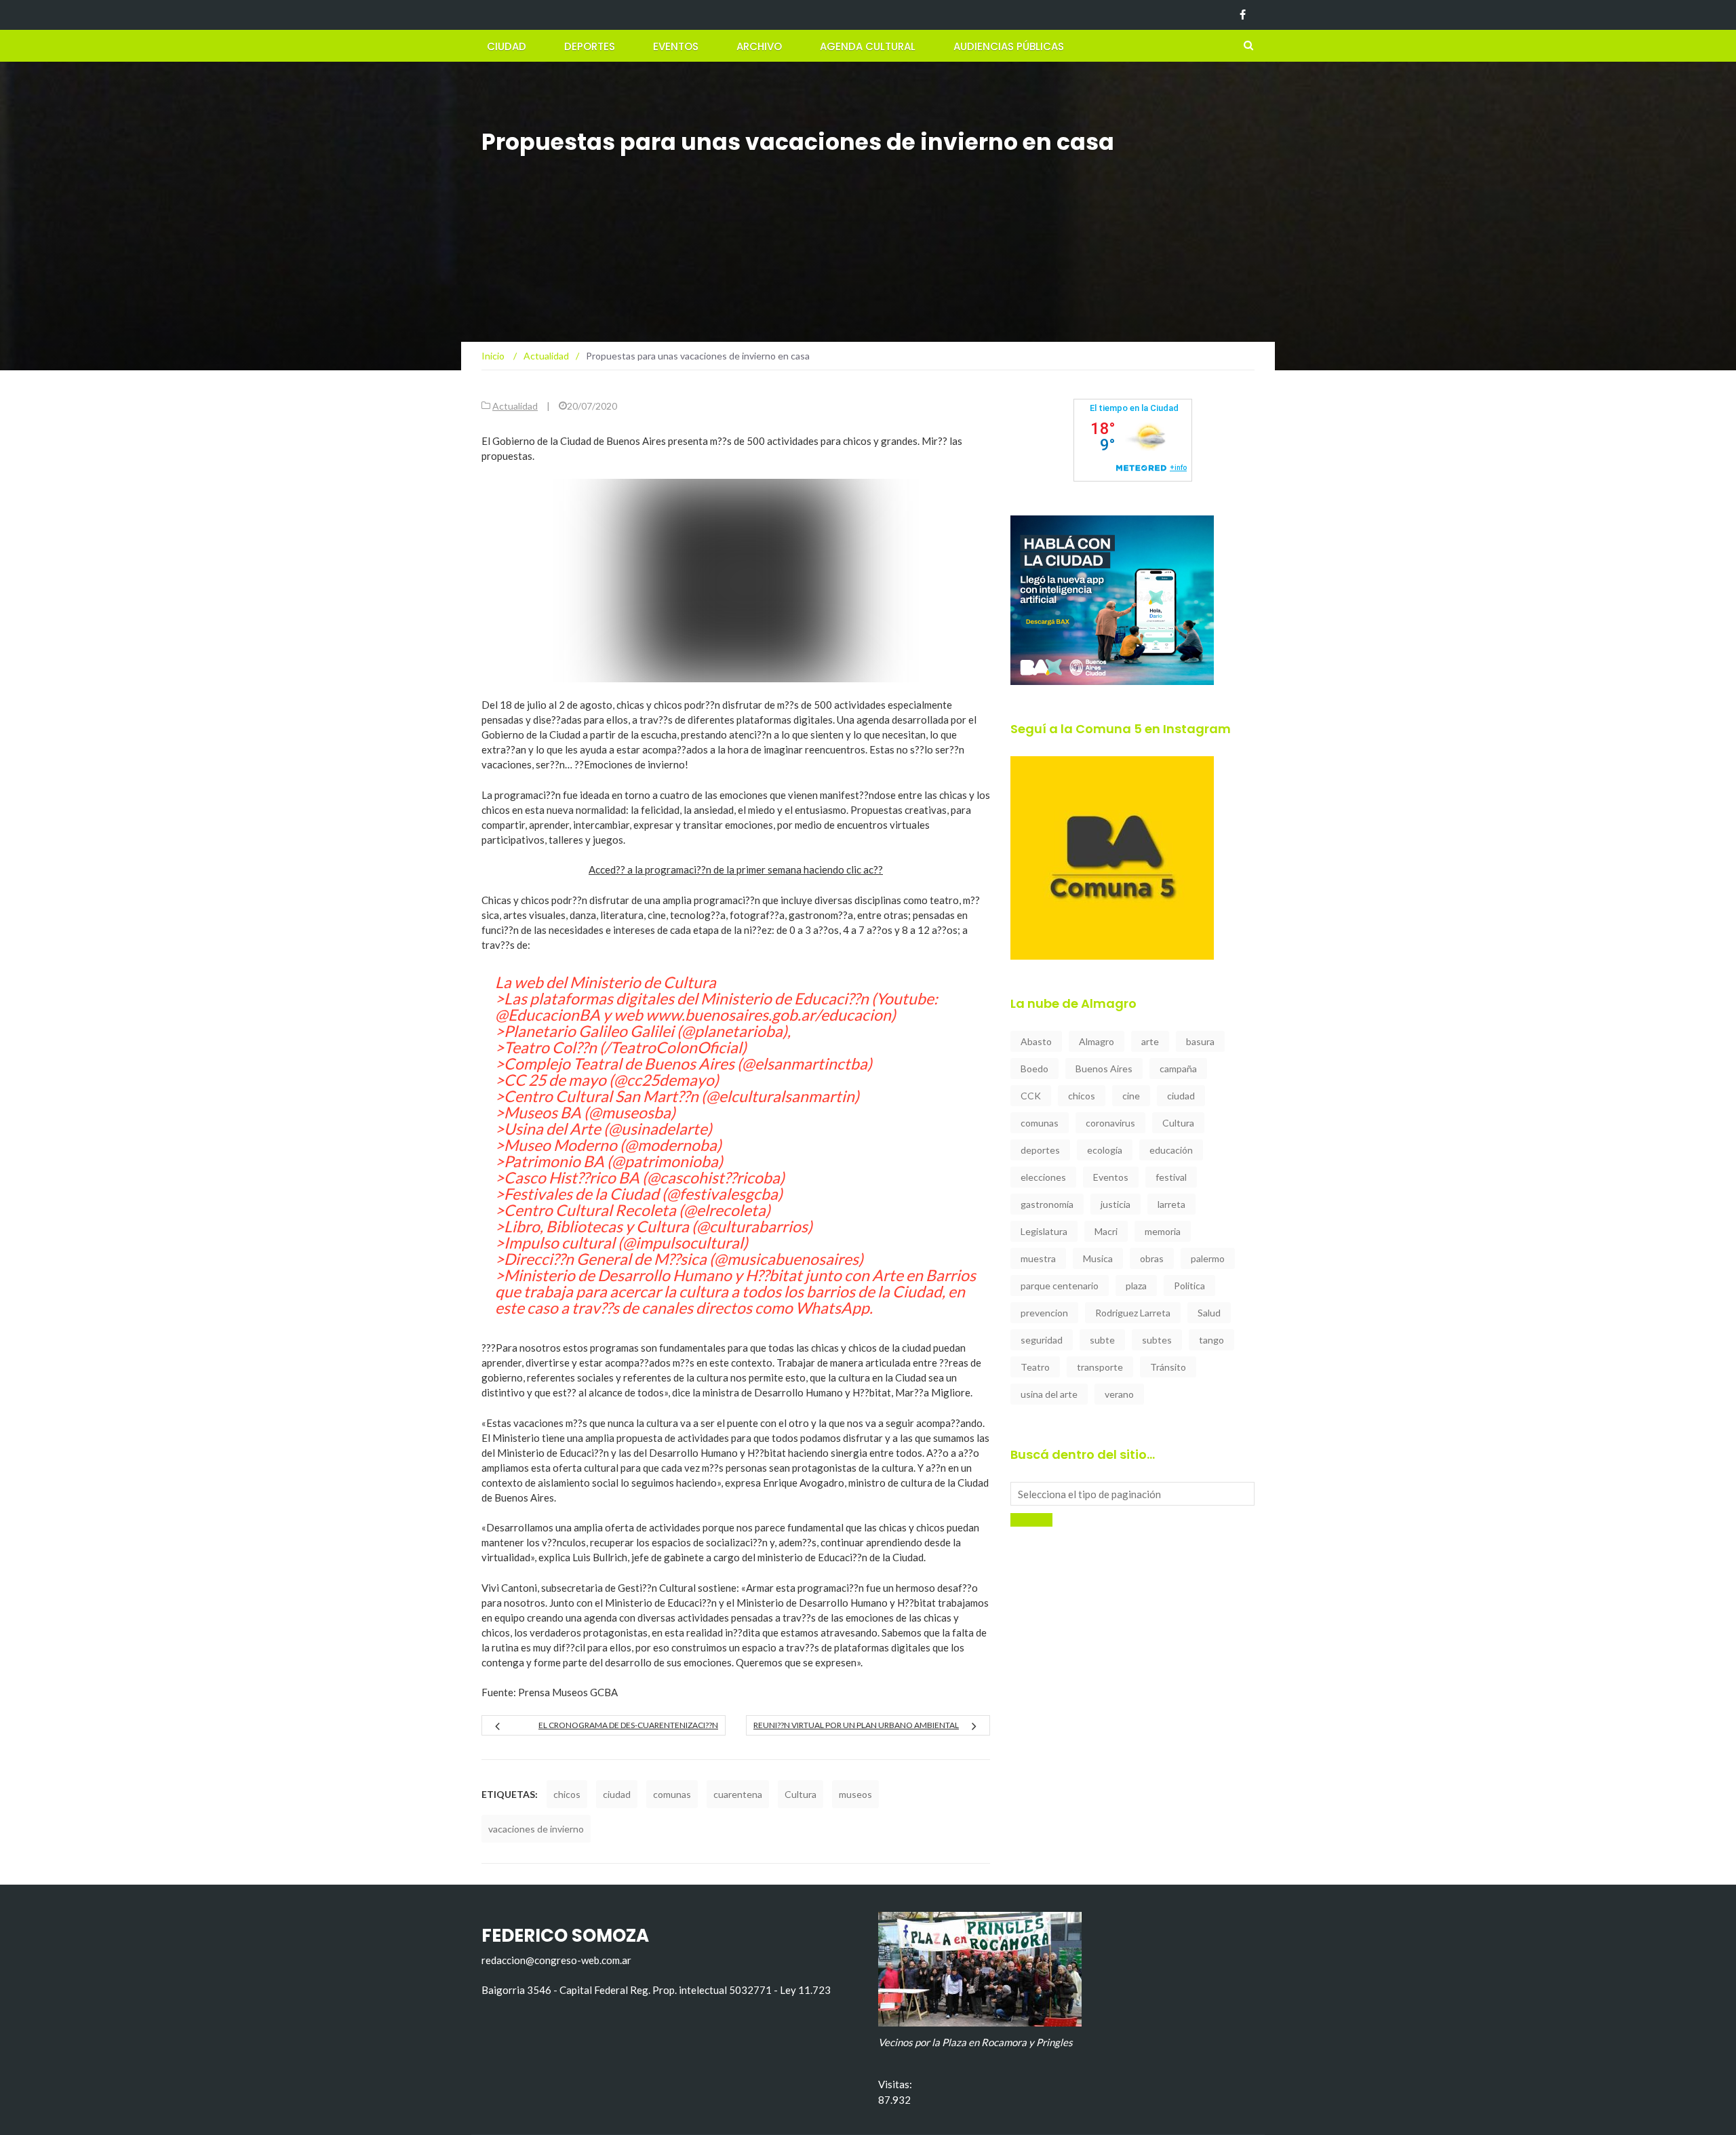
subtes (1157, 1340)
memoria (1163, 1231)
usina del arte (1049, 1394)
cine (1131, 1096)
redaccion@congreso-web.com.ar (556, 1960)
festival (1171, 1177)
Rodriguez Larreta (1133, 1313)
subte (1102, 1340)
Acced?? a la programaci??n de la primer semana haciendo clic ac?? (736, 869)
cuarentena (738, 1794)
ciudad (617, 1794)
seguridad (1042, 1340)
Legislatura (1044, 1231)
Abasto (1036, 1041)
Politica (1189, 1286)
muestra (1038, 1258)
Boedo (1034, 1069)
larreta (1171, 1204)
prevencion (1044, 1313)
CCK (1031, 1096)
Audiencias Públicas (1009, 46)
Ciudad (507, 46)
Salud (1209, 1313)
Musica (1098, 1258)
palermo (1208, 1258)
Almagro (1097, 1041)
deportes (1040, 1150)
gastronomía (1047, 1204)
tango (1211, 1340)
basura (1200, 1041)
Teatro (1035, 1367)
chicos (567, 1794)
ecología (1105, 1150)
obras (1152, 1258)
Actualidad (515, 406)
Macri (1106, 1231)
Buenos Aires (1104, 1069)
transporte (1100, 1367)
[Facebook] (1243, 15)
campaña (1178, 1069)
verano (1119, 1394)
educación (1171, 1150)
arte (1150, 1041)
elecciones (1043, 1177)
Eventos (676, 46)
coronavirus (1110, 1123)
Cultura (801, 1794)
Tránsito (1168, 1367)
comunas (672, 1794)
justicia (1116, 1204)
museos (855, 1794)
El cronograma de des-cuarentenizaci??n (628, 1725)
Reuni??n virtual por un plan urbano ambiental (856, 1725)
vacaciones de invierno (536, 1829)
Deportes (590, 46)
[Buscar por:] (1132, 1494)
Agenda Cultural (868, 46)
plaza (1136, 1286)
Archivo (759, 46)
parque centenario (1060, 1286)
